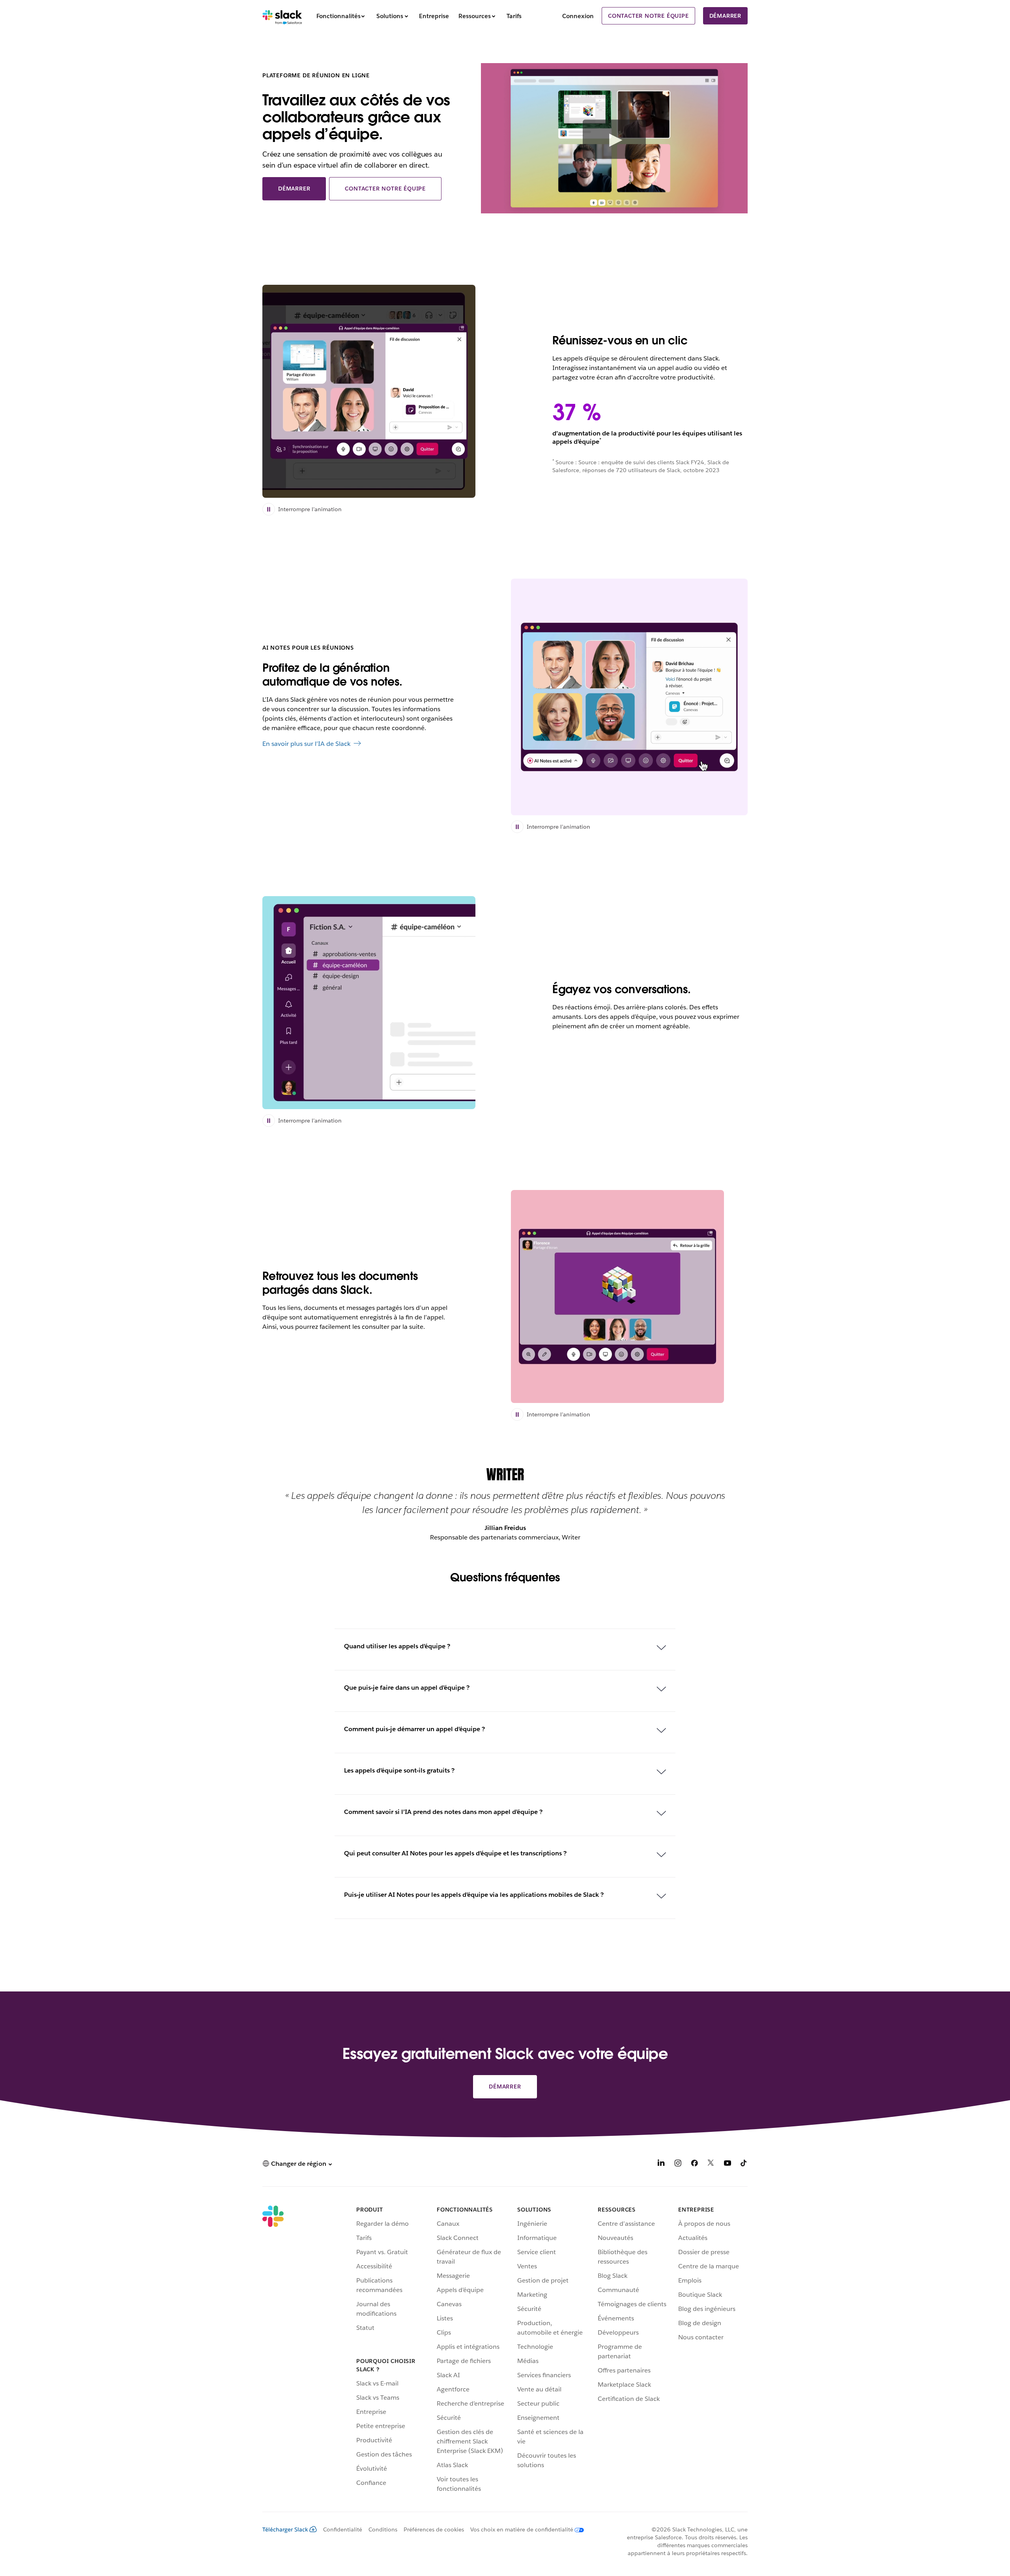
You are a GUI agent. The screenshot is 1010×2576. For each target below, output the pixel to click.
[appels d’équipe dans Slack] (369, 1003)
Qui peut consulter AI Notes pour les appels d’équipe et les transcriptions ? (455, 1853)
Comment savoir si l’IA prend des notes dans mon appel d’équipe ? (443, 1812)
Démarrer (725, 16)
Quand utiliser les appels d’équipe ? (397, 1646)
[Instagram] (678, 2164)
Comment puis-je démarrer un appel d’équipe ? (414, 1729)
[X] (711, 2164)
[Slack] (282, 16)
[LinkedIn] (661, 2164)
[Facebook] (694, 2164)
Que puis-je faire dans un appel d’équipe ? (407, 1688)
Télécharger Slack (285, 2529)
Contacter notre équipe (648, 16)
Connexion (578, 16)
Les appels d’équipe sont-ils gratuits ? (399, 1770)
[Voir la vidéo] (614, 139)
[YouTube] (728, 2164)
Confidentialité (343, 2529)
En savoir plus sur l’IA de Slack (306, 744)
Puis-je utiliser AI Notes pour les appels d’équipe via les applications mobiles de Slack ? (474, 1895)
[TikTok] (744, 2164)
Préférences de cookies (434, 2529)
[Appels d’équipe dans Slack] (617, 1296)
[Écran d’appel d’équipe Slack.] (369, 391)
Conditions (383, 2529)
